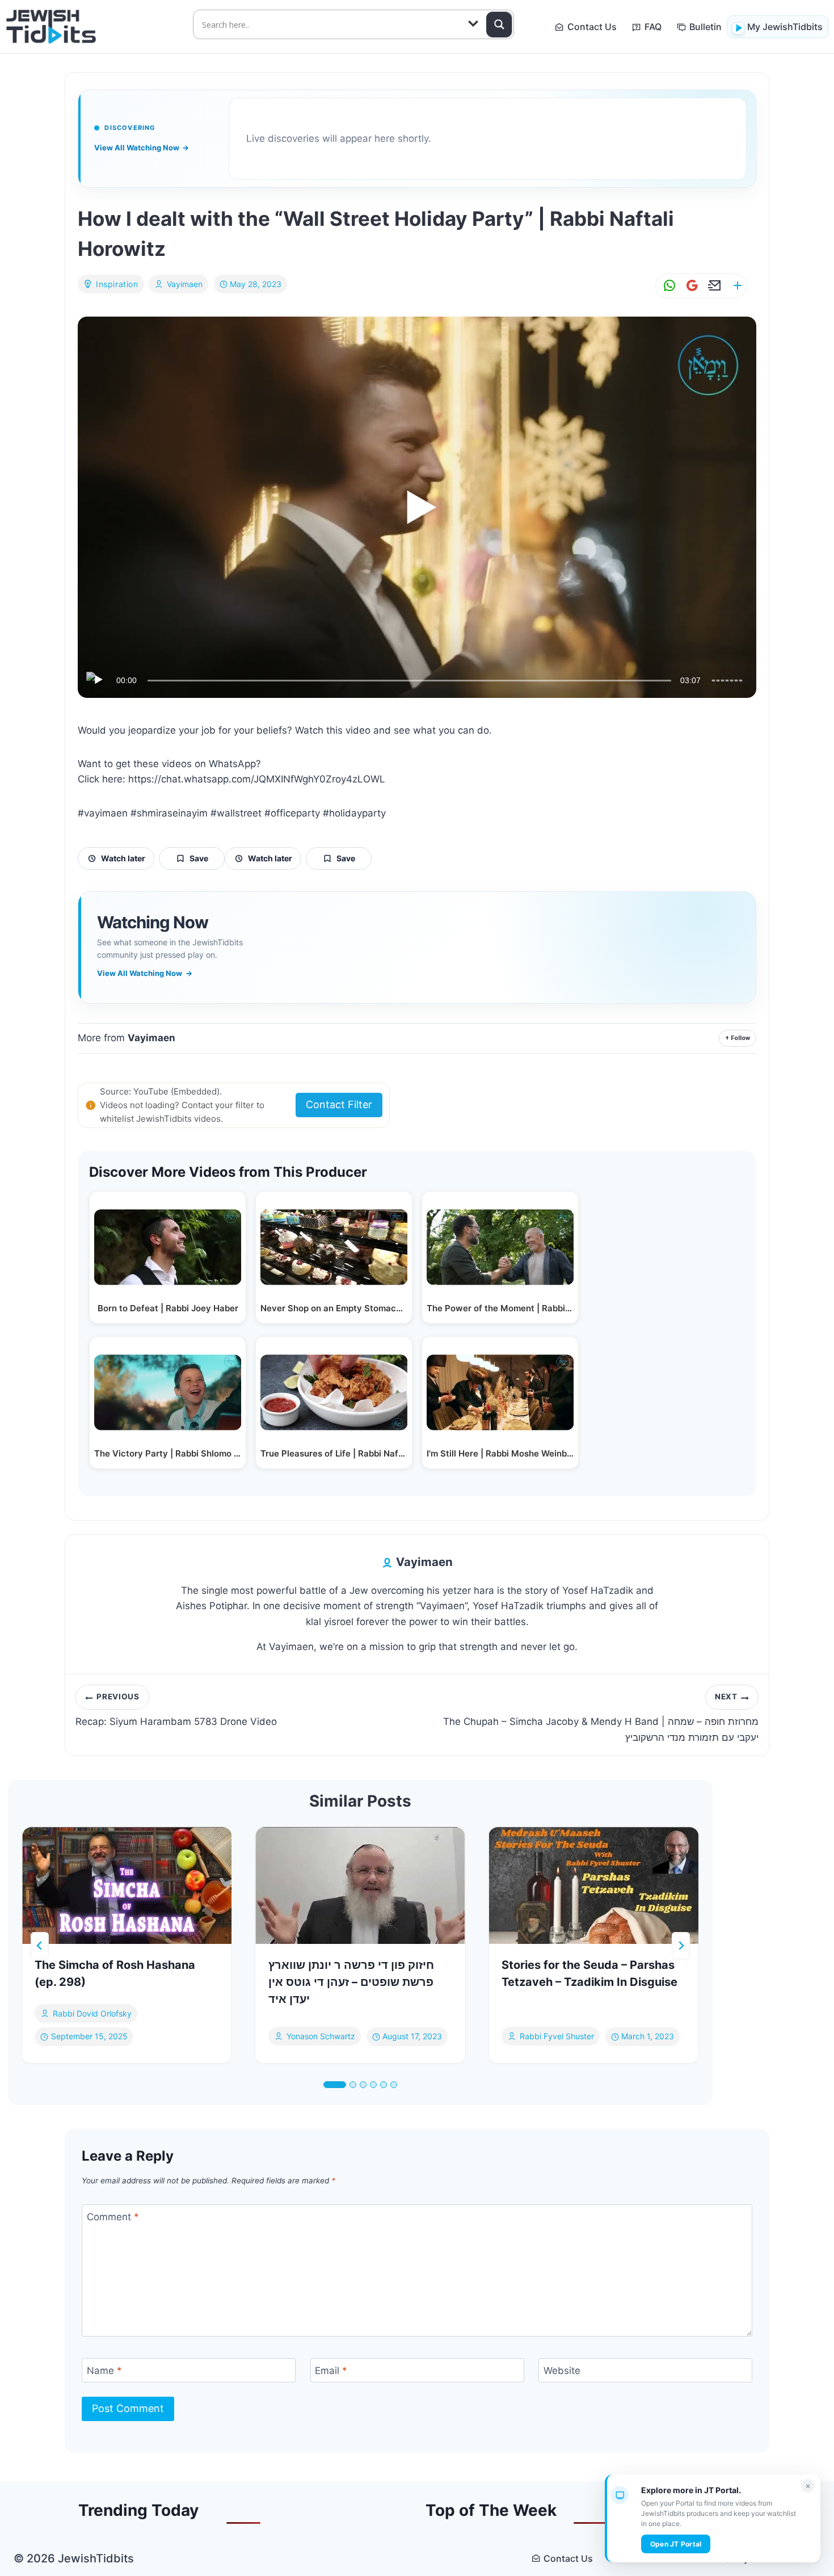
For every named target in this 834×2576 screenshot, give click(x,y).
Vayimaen (185, 284)
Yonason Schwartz (321, 2037)
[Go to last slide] (40, 1946)
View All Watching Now (142, 148)
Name (104, 2371)
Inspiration (117, 284)
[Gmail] (690, 286)
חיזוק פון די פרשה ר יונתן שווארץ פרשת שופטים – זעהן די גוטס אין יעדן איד (351, 1982)
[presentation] (127, 1885)
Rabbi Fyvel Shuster (557, 2037)
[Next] (681, 1946)
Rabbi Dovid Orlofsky (92, 2013)
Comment (113, 2217)
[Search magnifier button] (499, 24)
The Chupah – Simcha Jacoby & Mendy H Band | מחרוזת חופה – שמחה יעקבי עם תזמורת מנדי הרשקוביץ (601, 1718)
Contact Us (592, 27)
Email (331, 2371)
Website (562, 2371)
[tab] (335, 2085)
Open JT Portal (676, 2544)
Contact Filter (339, 1104)
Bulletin (705, 27)
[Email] (713, 286)
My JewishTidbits (785, 27)
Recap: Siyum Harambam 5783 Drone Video (176, 1710)
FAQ (653, 27)
